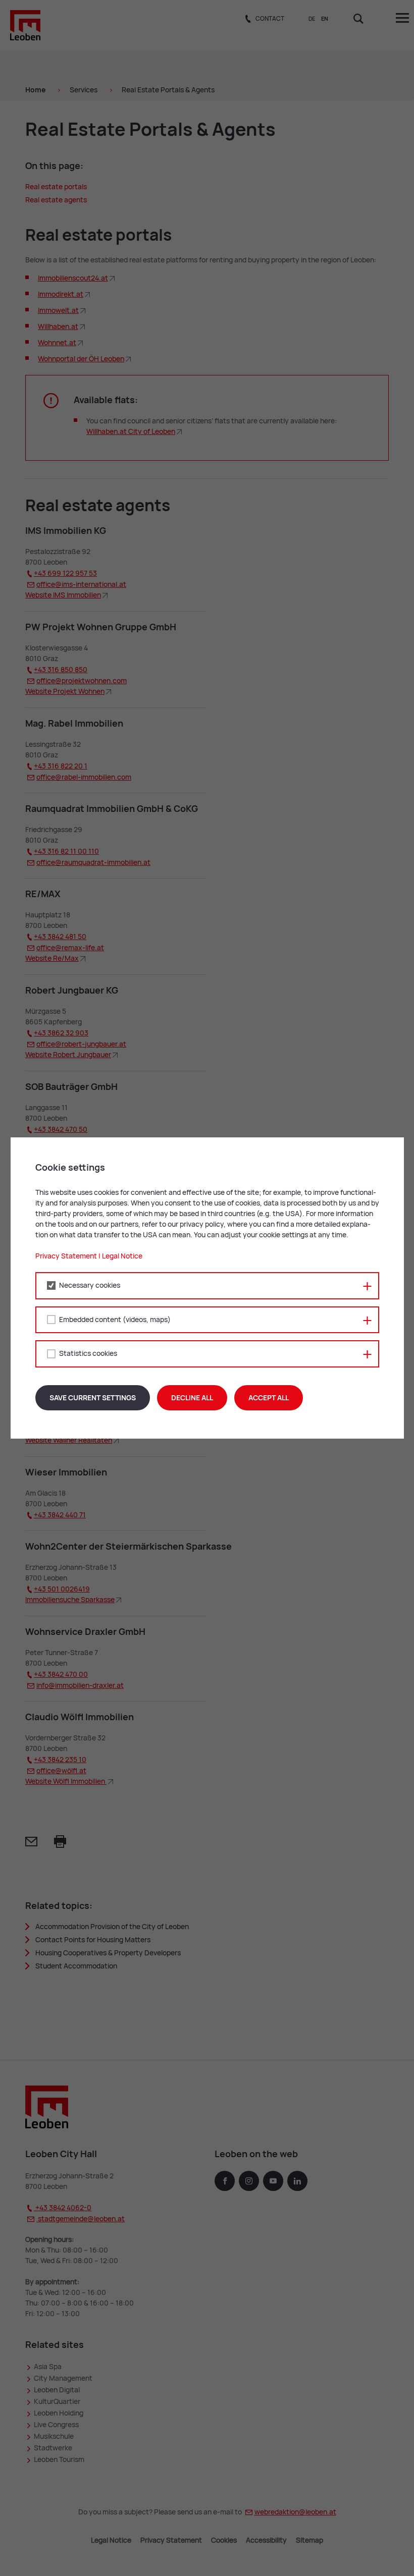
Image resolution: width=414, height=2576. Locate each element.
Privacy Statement (66, 1256)
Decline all (192, 1398)
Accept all (269, 1398)
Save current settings (93, 1398)
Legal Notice (122, 1256)
